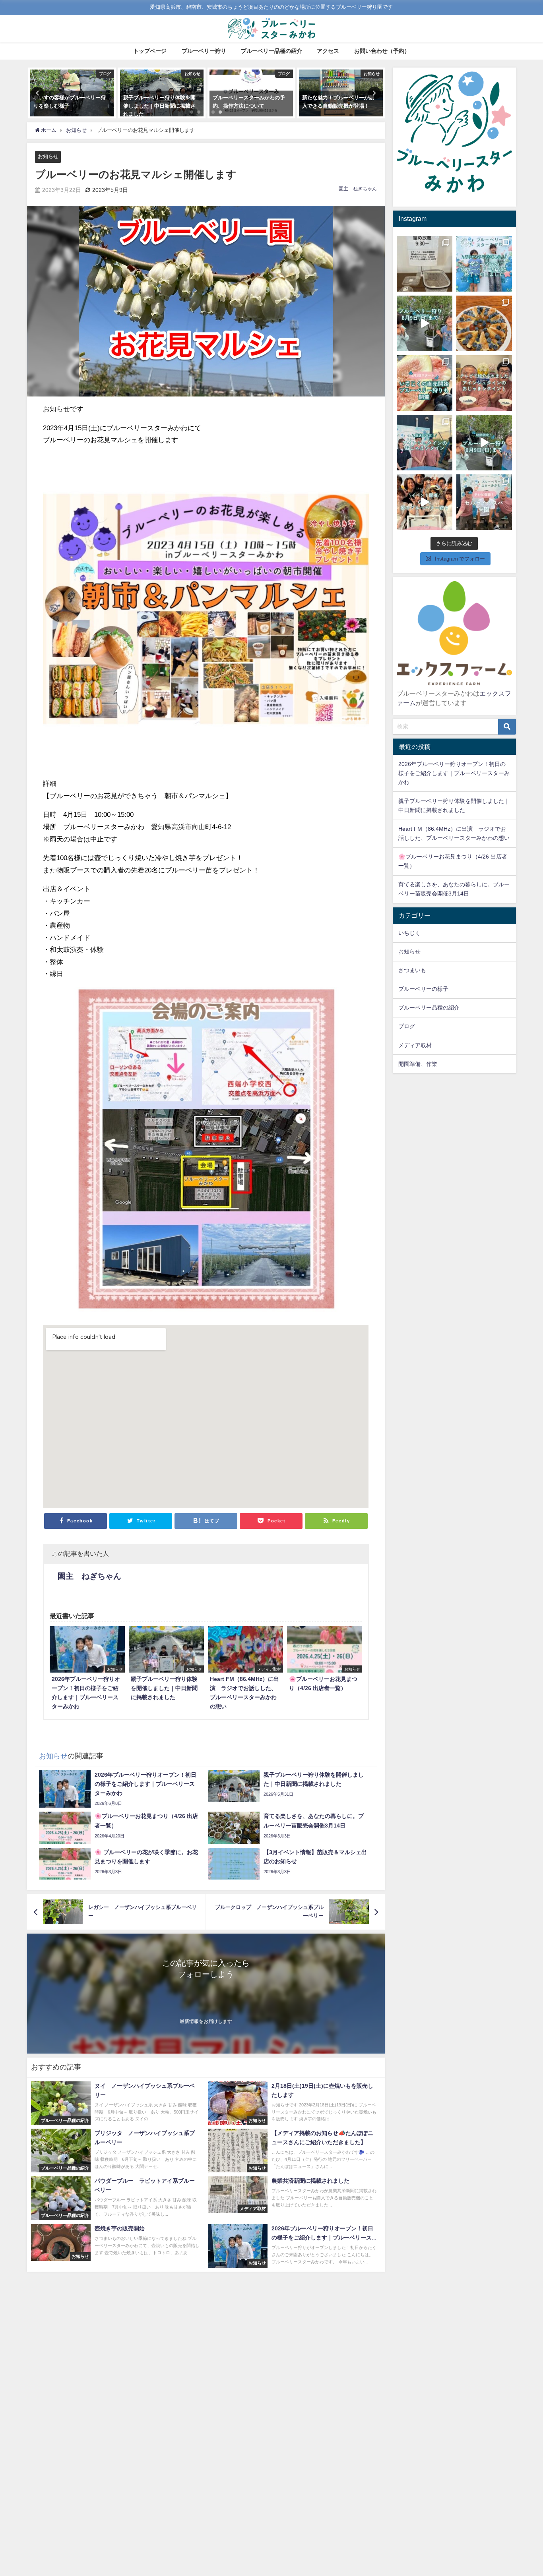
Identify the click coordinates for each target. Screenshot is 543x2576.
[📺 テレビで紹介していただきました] (484, 383)
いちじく (409, 933)
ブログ (407, 1026)
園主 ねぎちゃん (358, 189)
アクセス (328, 51)
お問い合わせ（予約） (382, 51)
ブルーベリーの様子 (423, 989)
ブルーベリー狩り (204, 51)
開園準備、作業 (418, 1064)
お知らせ (48, 156)
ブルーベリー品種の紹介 (271, 51)
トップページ (150, 51)
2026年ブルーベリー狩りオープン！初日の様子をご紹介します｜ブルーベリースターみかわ (454, 773)
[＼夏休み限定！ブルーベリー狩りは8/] (484, 443)
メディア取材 (415, 1045)
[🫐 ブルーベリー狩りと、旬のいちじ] (425, 383)
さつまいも (412, 970)
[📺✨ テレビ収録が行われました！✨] (484, 502)
